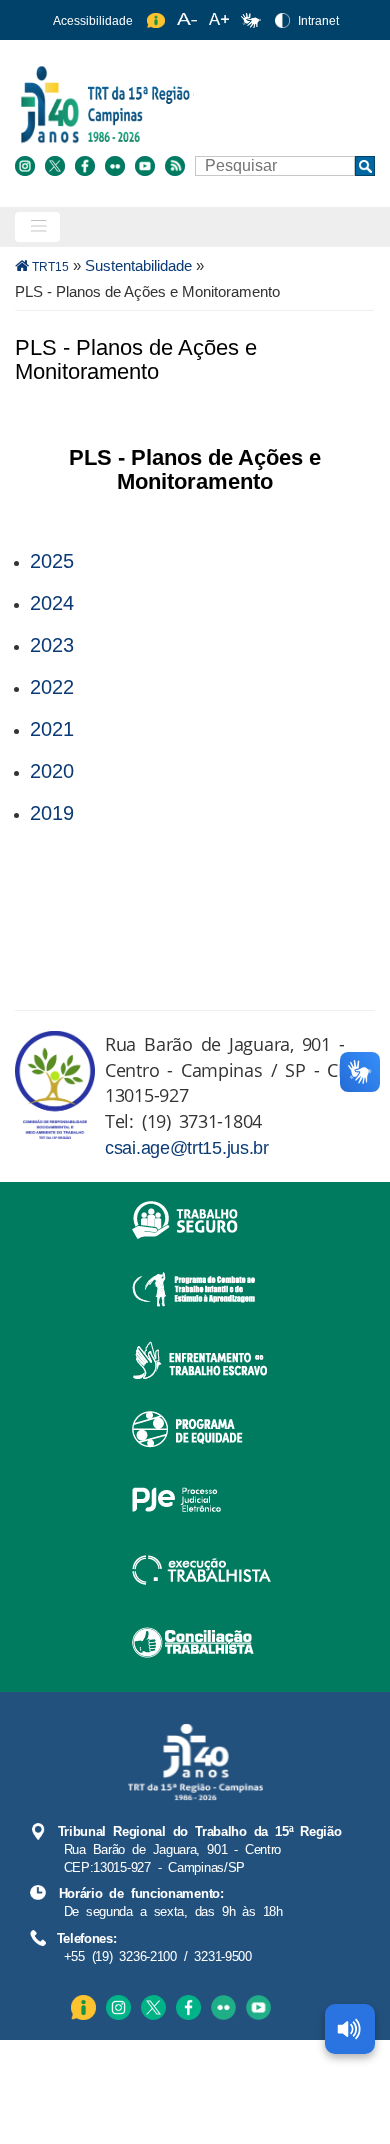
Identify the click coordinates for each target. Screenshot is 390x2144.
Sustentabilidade (138, 265)
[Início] (192, 103)
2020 (52, 771)
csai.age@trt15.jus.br (187, 1147)
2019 (52, 813)
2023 (52, 645)
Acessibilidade (93, 21)
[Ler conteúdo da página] (350, 2029)
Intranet (318, 21)
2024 (52, 603)
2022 (52, 687)
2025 (52, 561)
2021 (52, 729)
